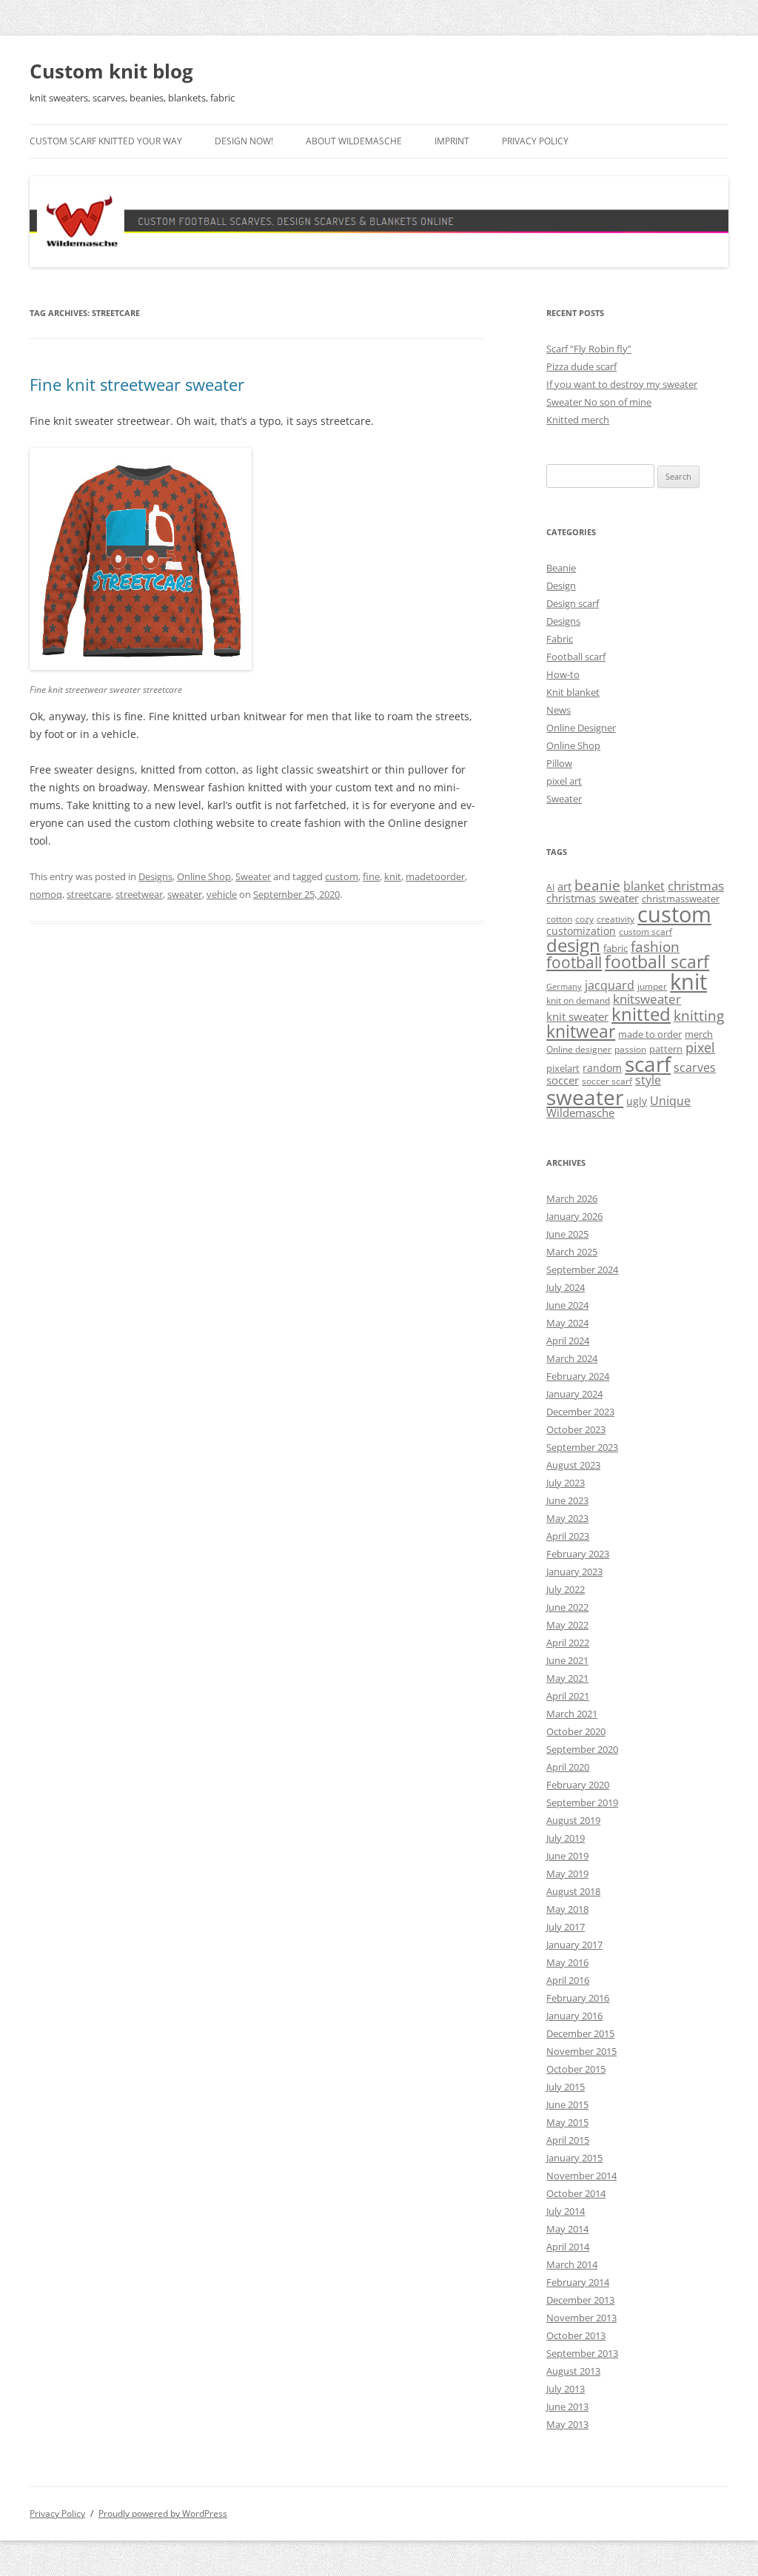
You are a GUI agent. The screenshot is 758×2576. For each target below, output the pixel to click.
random (602, 1068)
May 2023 (567, 1518)
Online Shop (204, 876)
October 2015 (576, 2069)
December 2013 (580, 2300)
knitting (699, 1015)
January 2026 (574, 1216)
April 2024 (568, 1341)
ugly (637, 1101)
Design (561, 586)
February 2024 (578, 1376)
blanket (644, 886)
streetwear (139, 894)
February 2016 (578, 1998)
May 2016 (567, 1962)
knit (393, 876)
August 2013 (573, 2371)
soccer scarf (607, 1081)
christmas (696, 886)
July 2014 (566, 2211)
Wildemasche (580, 1113)
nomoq (46, 894)
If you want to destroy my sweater (622, 384)
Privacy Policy (535, 141)
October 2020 (576, 1731)
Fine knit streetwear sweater (137, 384)
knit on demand (578, 1000)
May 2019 (567, 1874)
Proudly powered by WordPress (163, 2513)
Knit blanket (573, 692)
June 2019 (567, 1856)
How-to (563, 674)
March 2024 (572, 1358)
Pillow (559, 763)
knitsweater (647, 999)
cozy (584, 919)
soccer (563, 1080)
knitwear (581, 1031)
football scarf (657, 962)
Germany (564, 987)
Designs (155, 876)
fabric (616, 948)
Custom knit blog (111, 71)
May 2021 (567, 1678)
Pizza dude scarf (581, 366)
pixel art (564, 781)
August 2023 (573, 1465)
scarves (695, 1067)
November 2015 (581, 2051)
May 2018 (567, 1909)
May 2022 (567, 1625)
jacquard (610, 985)
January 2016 (574, 2016)
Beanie (561, 568)
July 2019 (566, 1838)
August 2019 (573, 1820)
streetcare (89, 894)
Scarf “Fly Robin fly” (589, 349)
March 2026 (572, 1198)
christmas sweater (593, 898)
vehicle (222, 894)
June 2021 (567, 1660)
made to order (650, 1034)
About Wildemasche (354, 141)
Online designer (579, 1049)
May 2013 (567, 2424)
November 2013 (581, 2318)
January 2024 (574, 1394)
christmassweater (681, 899)
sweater (185, 894)
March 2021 (572, 1714)
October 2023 (576, 1429)
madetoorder (435, 876)
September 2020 (582, 1749)
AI (550, 887)
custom (342, 876)
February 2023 (578, 1554)
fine (371, 876)
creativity (616, 919)
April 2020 (568, 1767)
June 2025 (567, 1234)
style (648, 1080)
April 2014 (568, 2247)
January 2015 (574, 2158)
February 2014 (578, 2282)
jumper (652, 986)
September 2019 (582, 1802)
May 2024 (567, 1323)
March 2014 (572, 2264)
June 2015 (567, 2104)
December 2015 (580, 2033)
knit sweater (577, 1016)
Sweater (253, 876)
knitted (641, 1014)
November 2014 (581, 2176)
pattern (666, 1049)
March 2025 (572, 1252)
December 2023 (580, 1412)
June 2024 (567, 1305)
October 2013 (576, 2335)
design (573, 945)
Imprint (452, 141)
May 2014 (567, 2229)
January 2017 (574, 1945)
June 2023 (567, 1500)
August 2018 (573, 1891)
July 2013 (566, 2389)
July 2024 (566, 1287)
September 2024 (582, 1269)
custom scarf (645, 932)
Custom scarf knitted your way (106, 141)
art (564, 886)
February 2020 (578, 1785)
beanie (597, 885)
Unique (670, 1101)
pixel (700, 1047)
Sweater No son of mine (599, 402)
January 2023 (574, 1572)
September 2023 (582, 1447)
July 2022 (566, 1589)
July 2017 (566, 1927)
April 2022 (568, 1643)
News (559, 710)
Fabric (560, 639)
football (574, 962)
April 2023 (568, 1536)
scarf (648, 1064)
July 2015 (566, 2087)
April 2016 (568, 1980)
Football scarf (576, 657)
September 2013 (582, 2353)
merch (699, 1034)
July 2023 (566, 1483)
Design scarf (573, 603)
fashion (655, 946)
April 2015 (568, 2140)
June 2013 (567, 2406)
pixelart (563, 1068)
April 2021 (568, 1696)
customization (581, 931)
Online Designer (581, 728)
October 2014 (576, 2193)
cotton (559, 919)
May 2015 (567, 2122)
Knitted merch (578, 420)
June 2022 (567, 1607)
